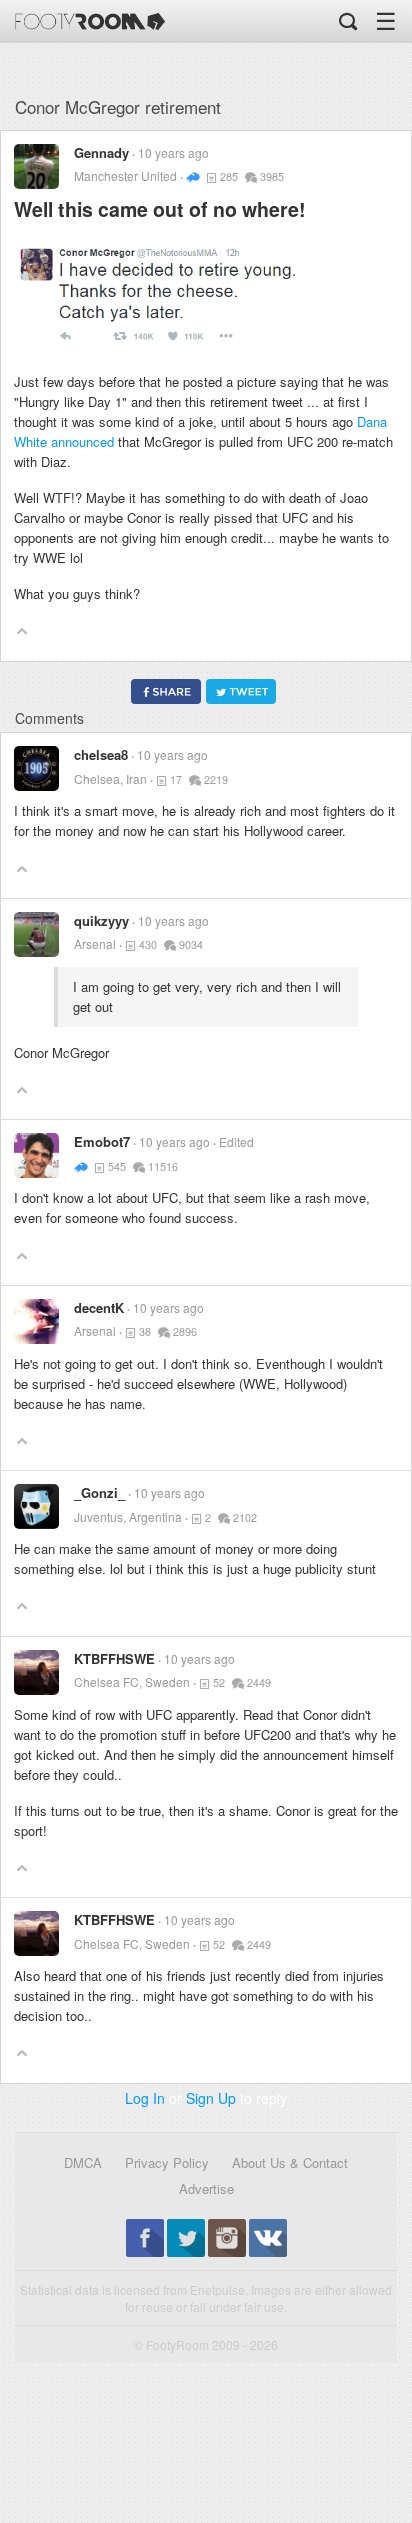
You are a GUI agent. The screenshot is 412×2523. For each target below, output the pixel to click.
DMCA (83, 2162)
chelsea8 (101, 754)
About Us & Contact (290, 2162)
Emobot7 (102, 1141)
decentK (99, 1307)
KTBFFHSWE (114, 1658)
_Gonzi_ (99, 1492)
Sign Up (211, 2098)
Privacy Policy (167, 2162)
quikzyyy (101, 920)
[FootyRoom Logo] (90, 21)
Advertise (206, 2188)
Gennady (101, 152)
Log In (145, 2098)
